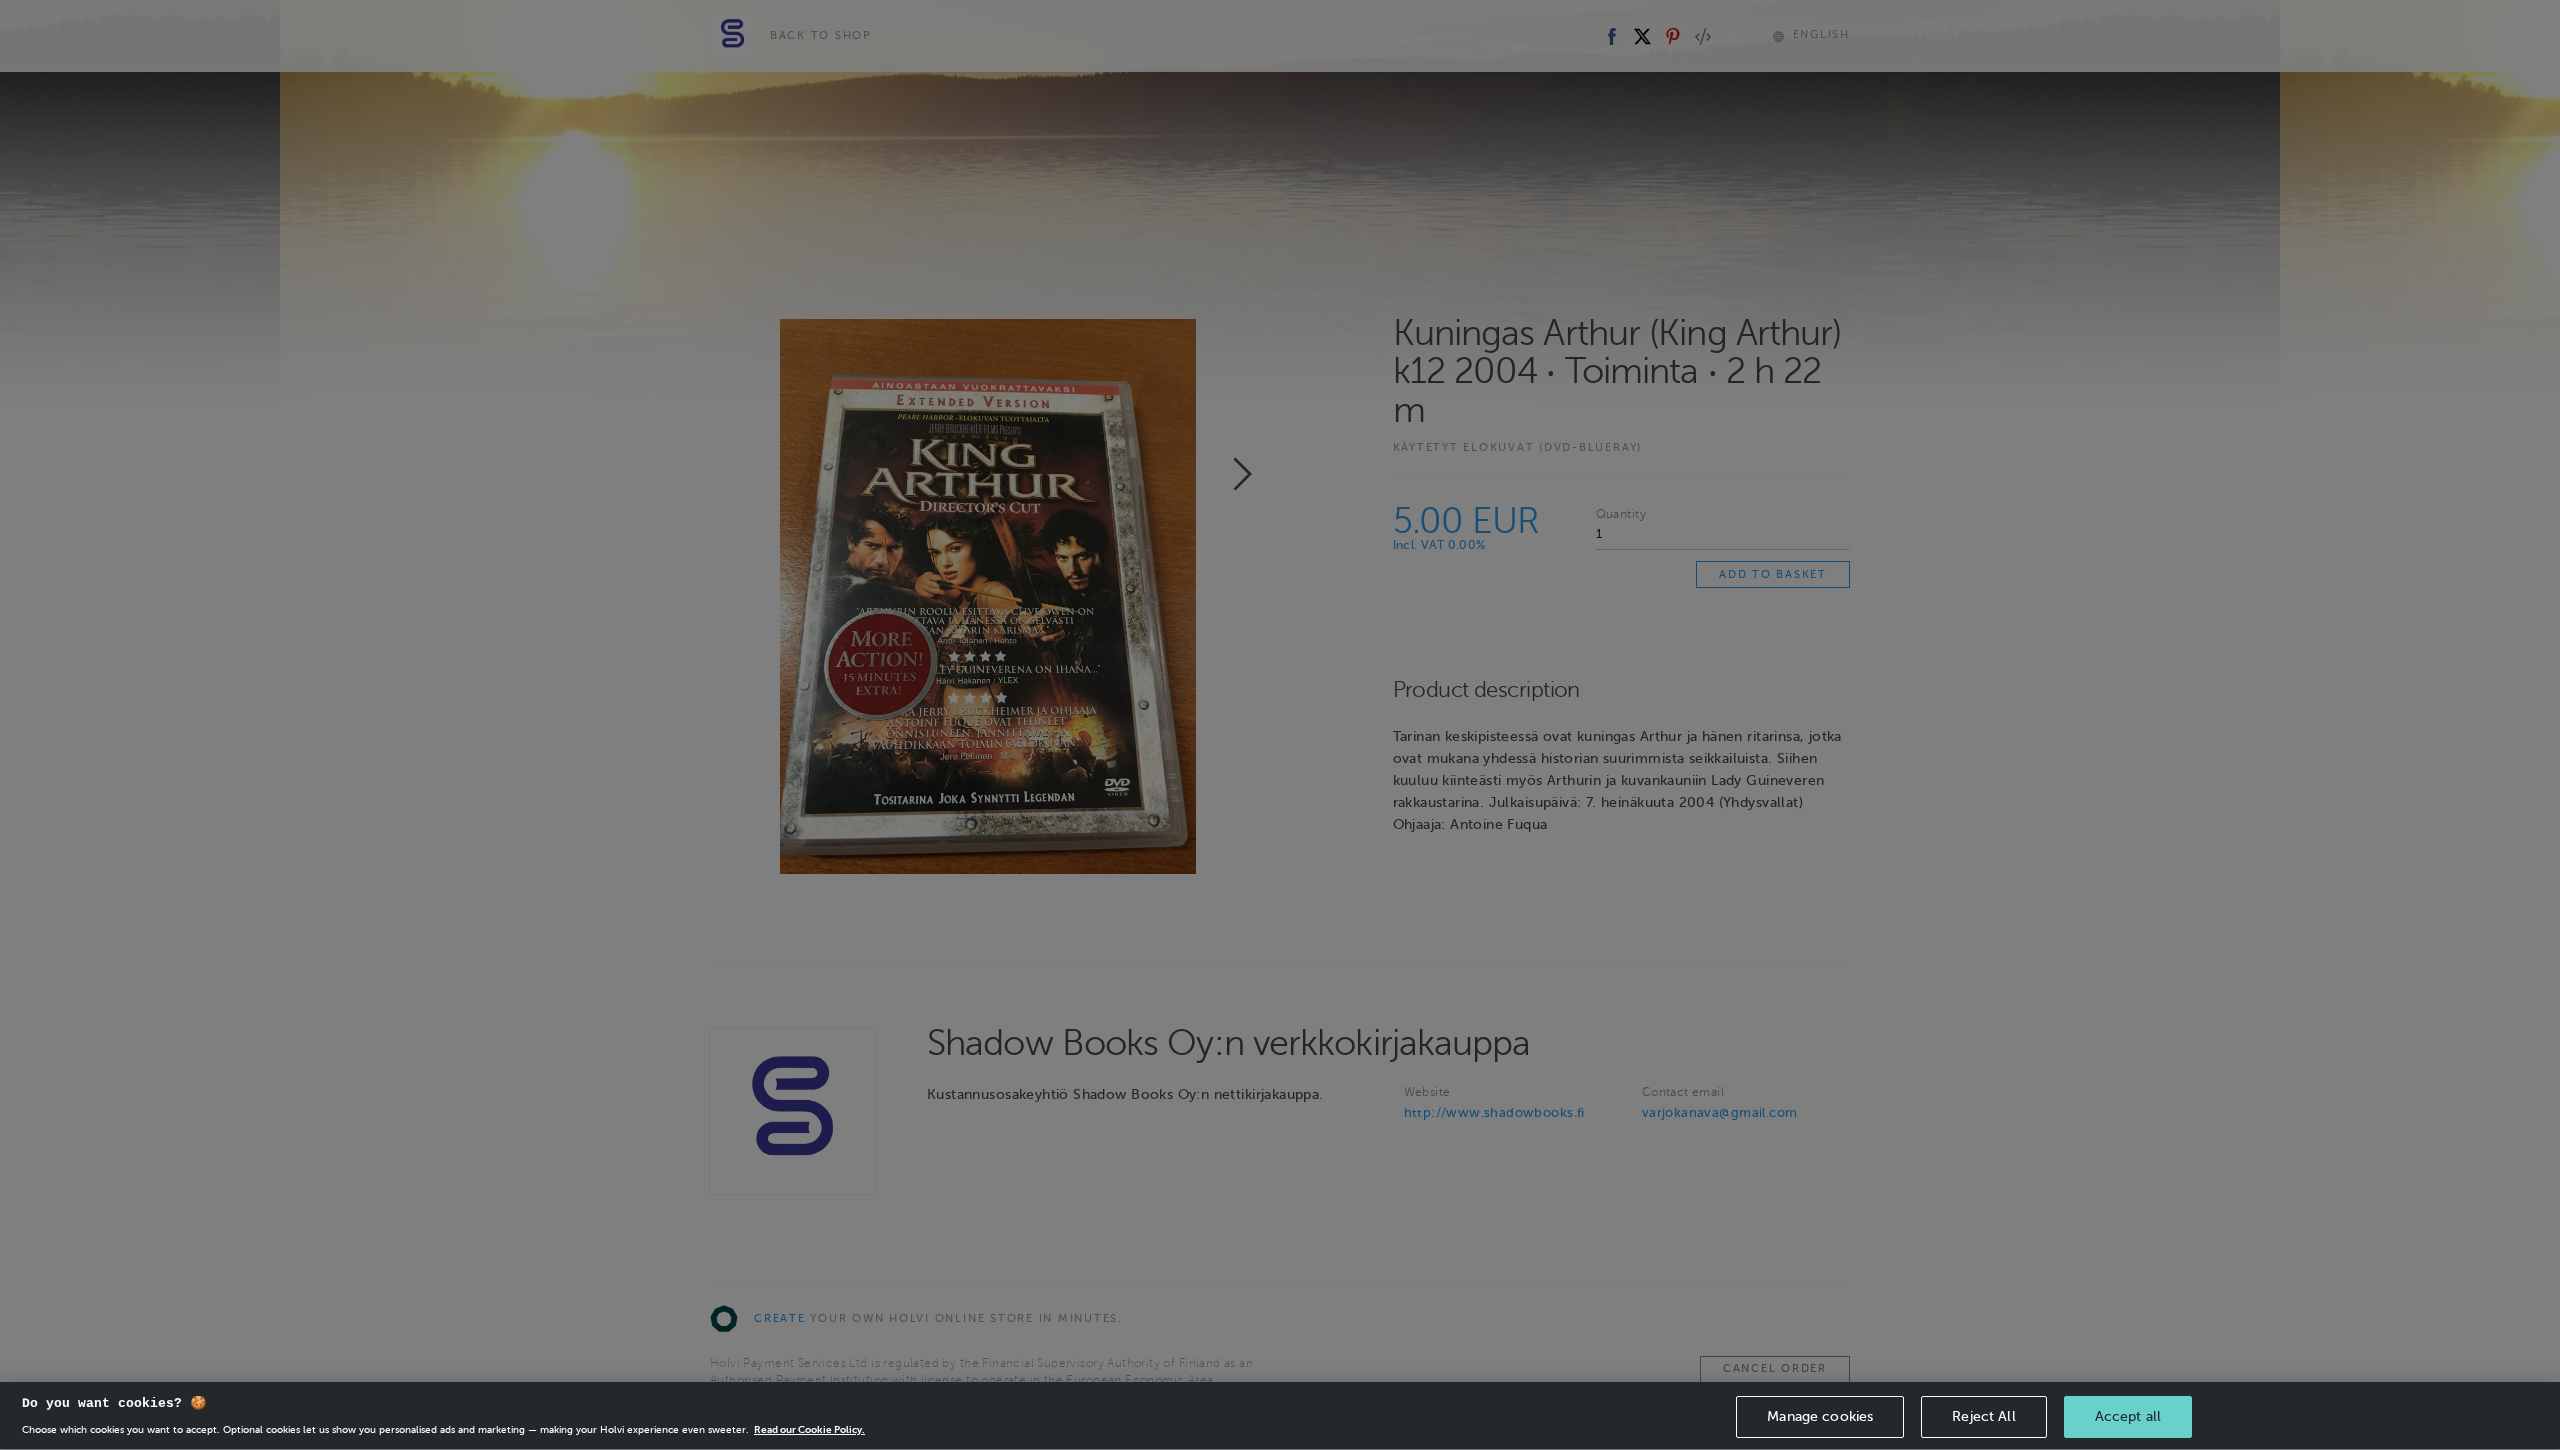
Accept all (2128, 1416)
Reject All (1983, 1416)
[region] (1280, 1416)
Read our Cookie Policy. (809, 1429)
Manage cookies (1820, 1416)
